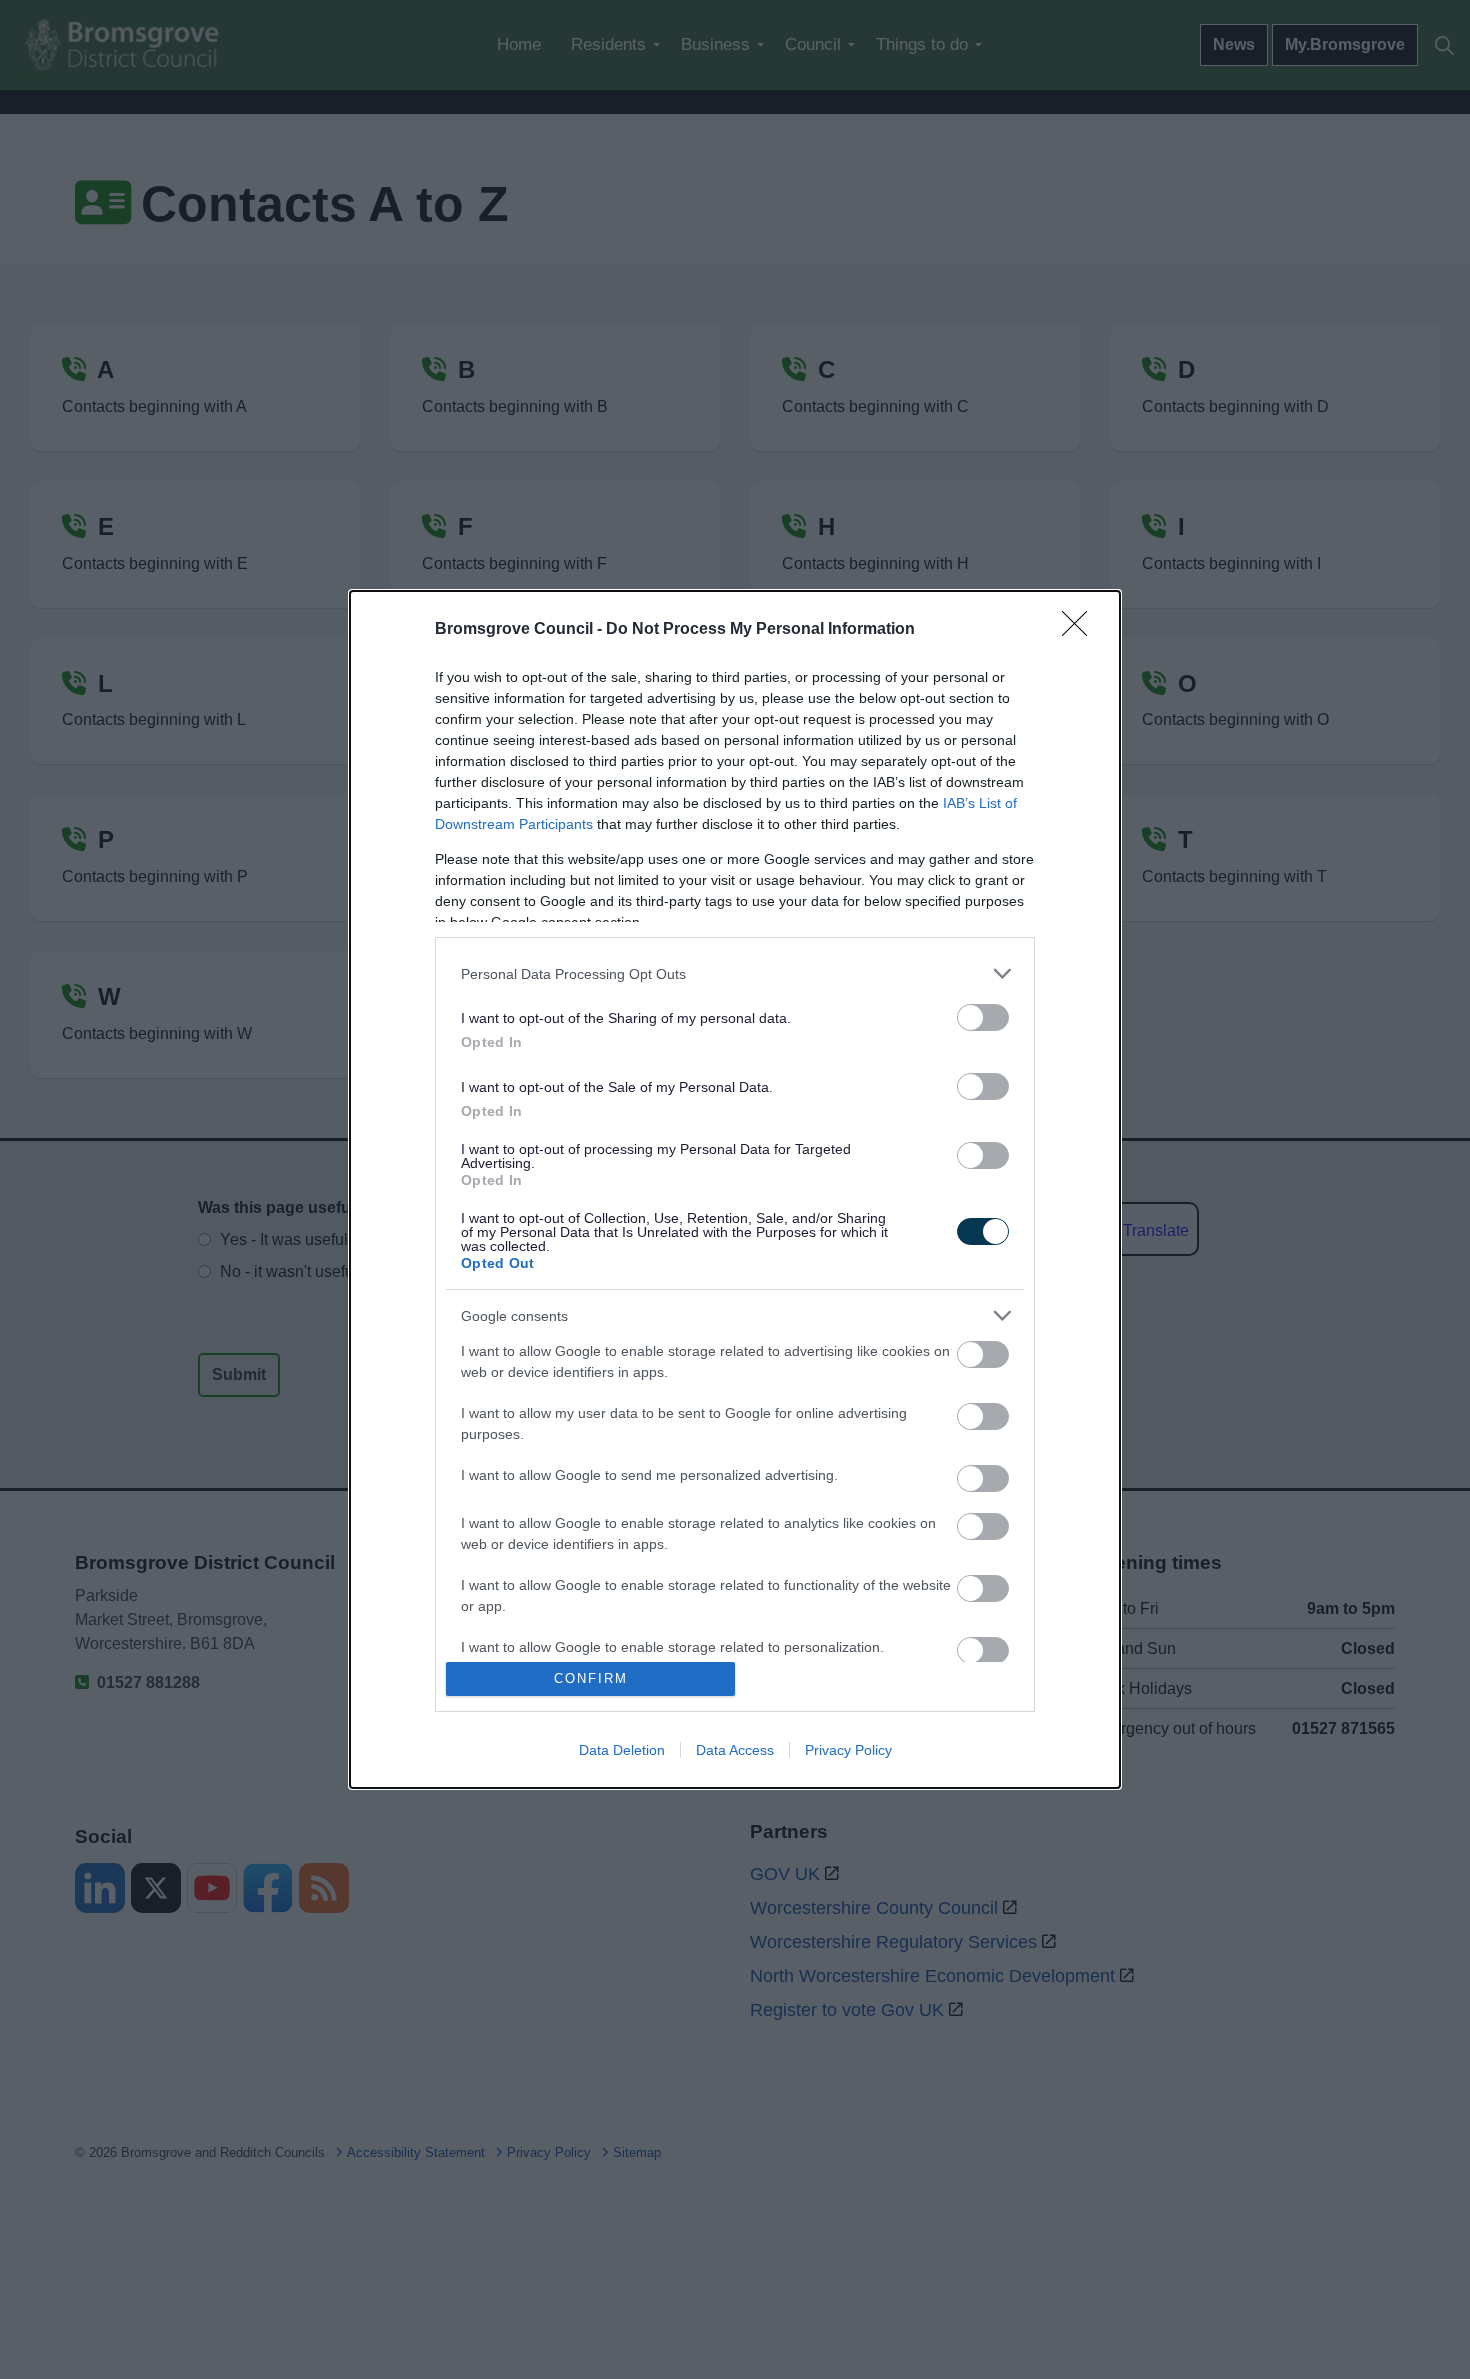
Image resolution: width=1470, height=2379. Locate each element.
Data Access (735, 1750)
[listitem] (735, 973)
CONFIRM (591, 1678)
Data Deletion (622, 1750)
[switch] (983, 1017)
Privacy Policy (848, 1750)
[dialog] (735, 1189)
